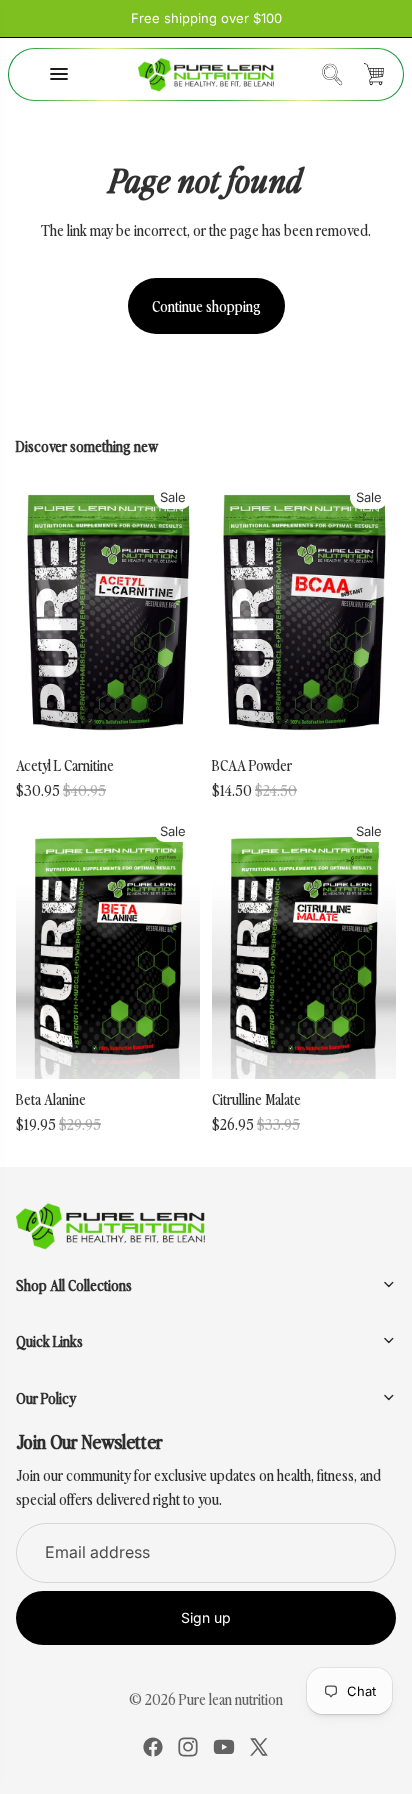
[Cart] (374, 74)
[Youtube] (224, 1747)
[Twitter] (259, 1747)
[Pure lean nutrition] (206, 74)
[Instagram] (188, 1747)
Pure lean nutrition (231, 1698)
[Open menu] (59, 74)
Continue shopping (206, 305)
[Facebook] (153, 1747)
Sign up (206, 1617)
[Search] (332, 74)
